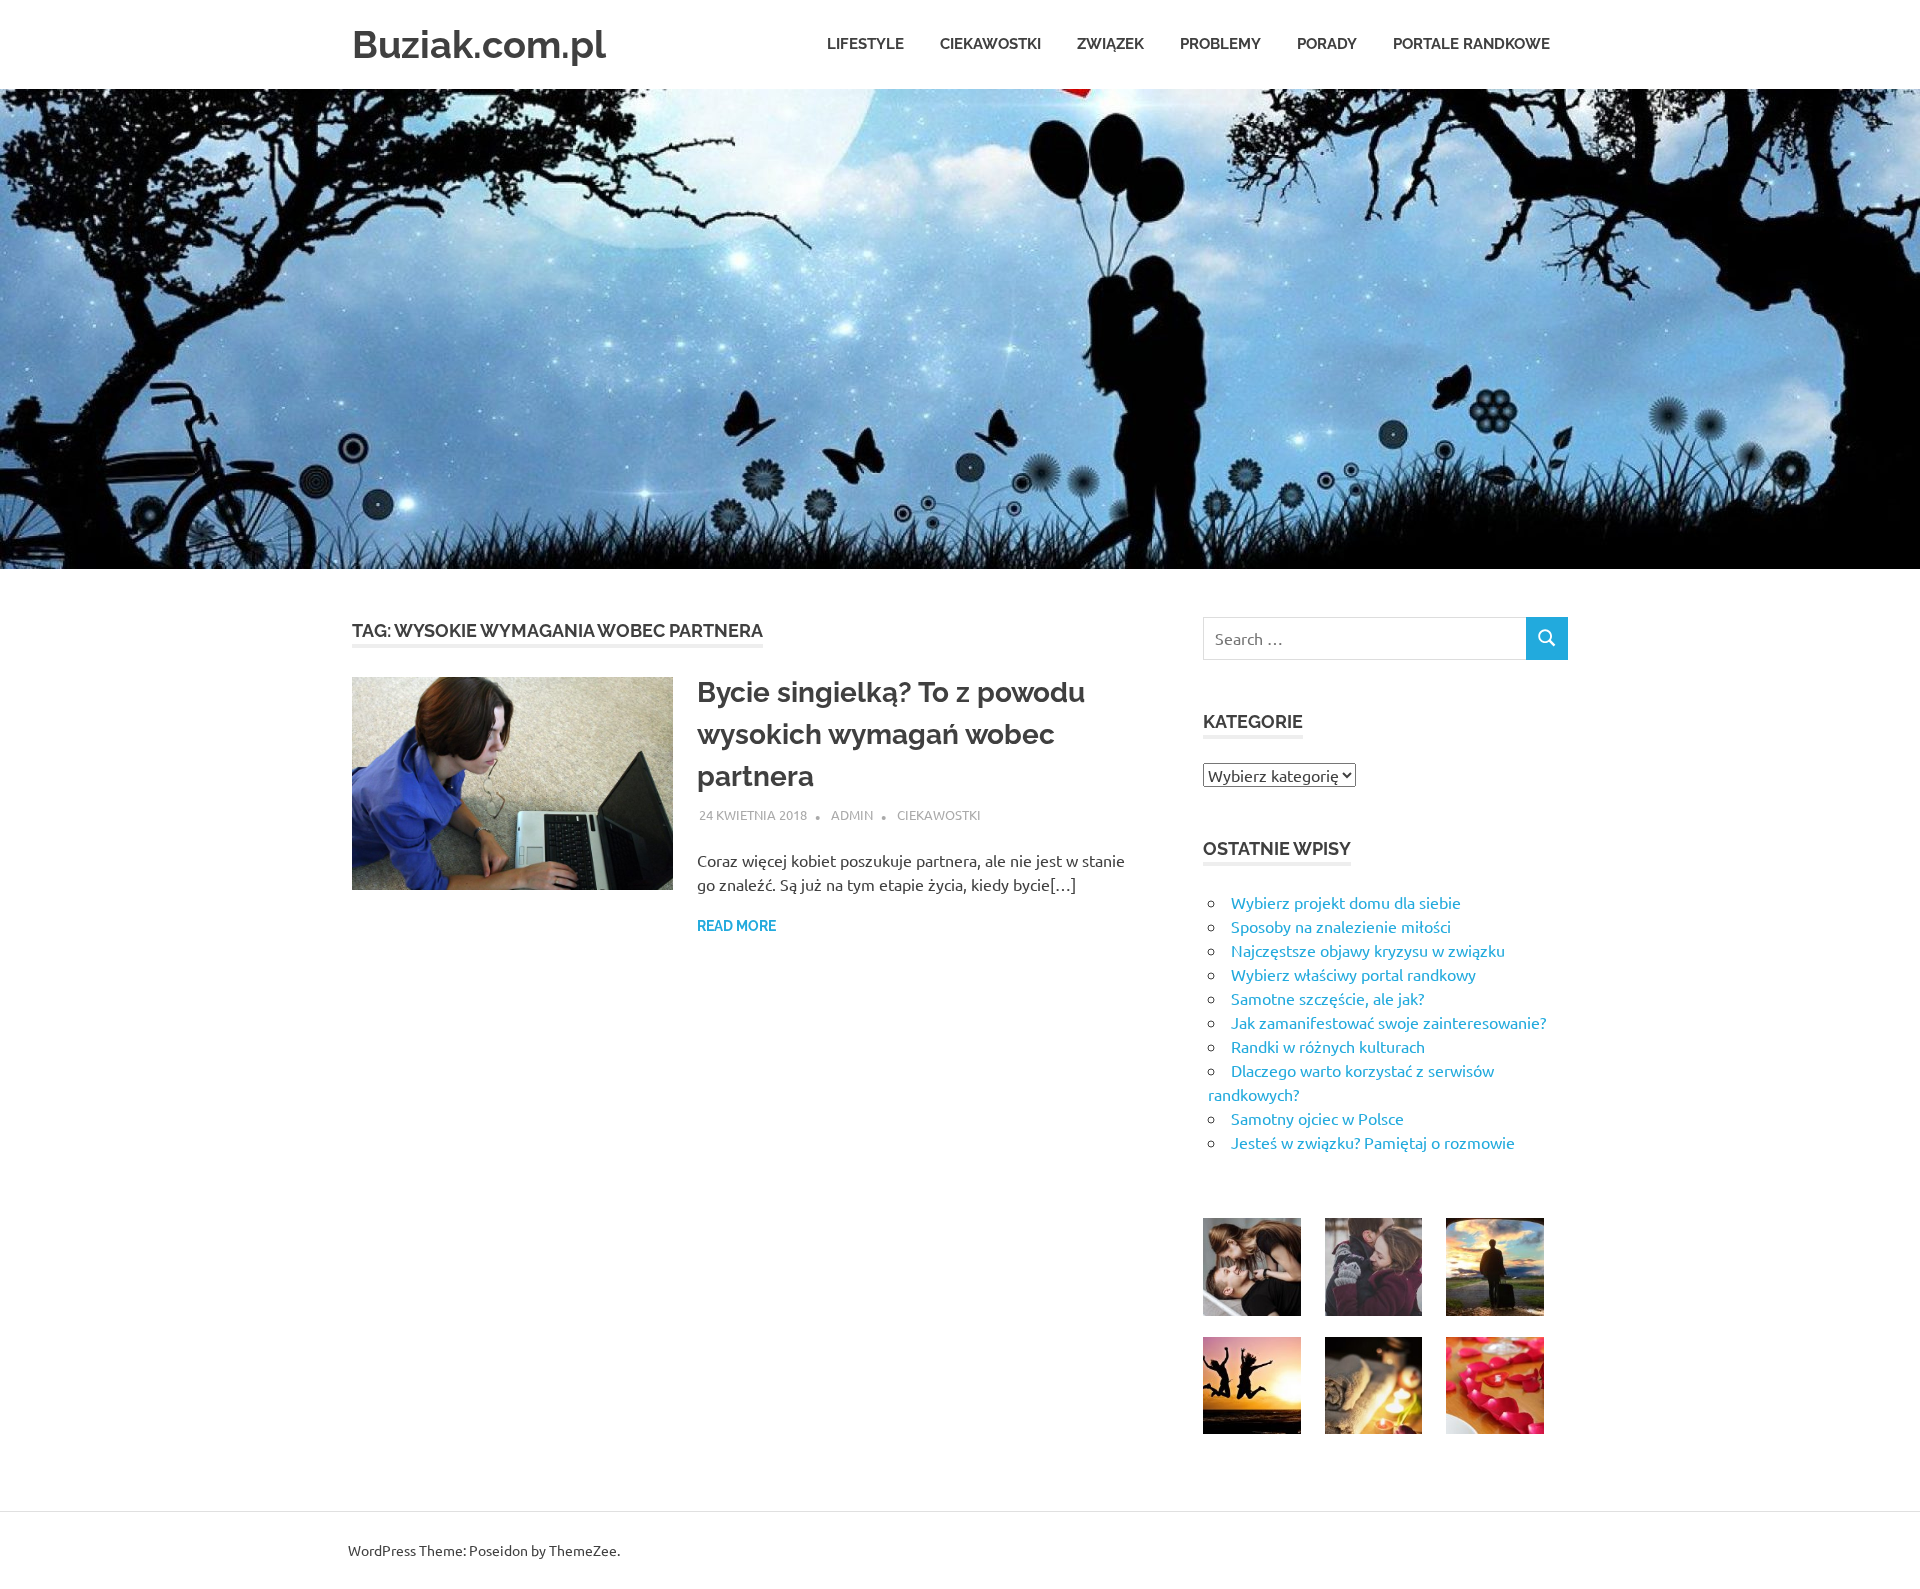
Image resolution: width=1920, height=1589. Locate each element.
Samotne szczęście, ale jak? (1327, 998)
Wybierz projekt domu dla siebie (1346, 902)
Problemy (1220, 44)
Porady (1327, 44)
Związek (1110, 44)
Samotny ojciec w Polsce (1317, 1118)
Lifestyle (865, 44)
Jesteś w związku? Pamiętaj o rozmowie (1373, 1142)
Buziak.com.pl (479, 44)
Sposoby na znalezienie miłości (1341, 926)
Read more (736, 926)
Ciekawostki (990, 44)
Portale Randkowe (1471, 44)
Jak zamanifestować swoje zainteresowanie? (1388, 1022)
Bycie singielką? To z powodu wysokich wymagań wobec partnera (891, 734)
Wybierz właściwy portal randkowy (1353, 974)
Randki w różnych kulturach (1328, 1046)
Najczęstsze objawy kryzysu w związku (1368, 950)
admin (852, 814)
